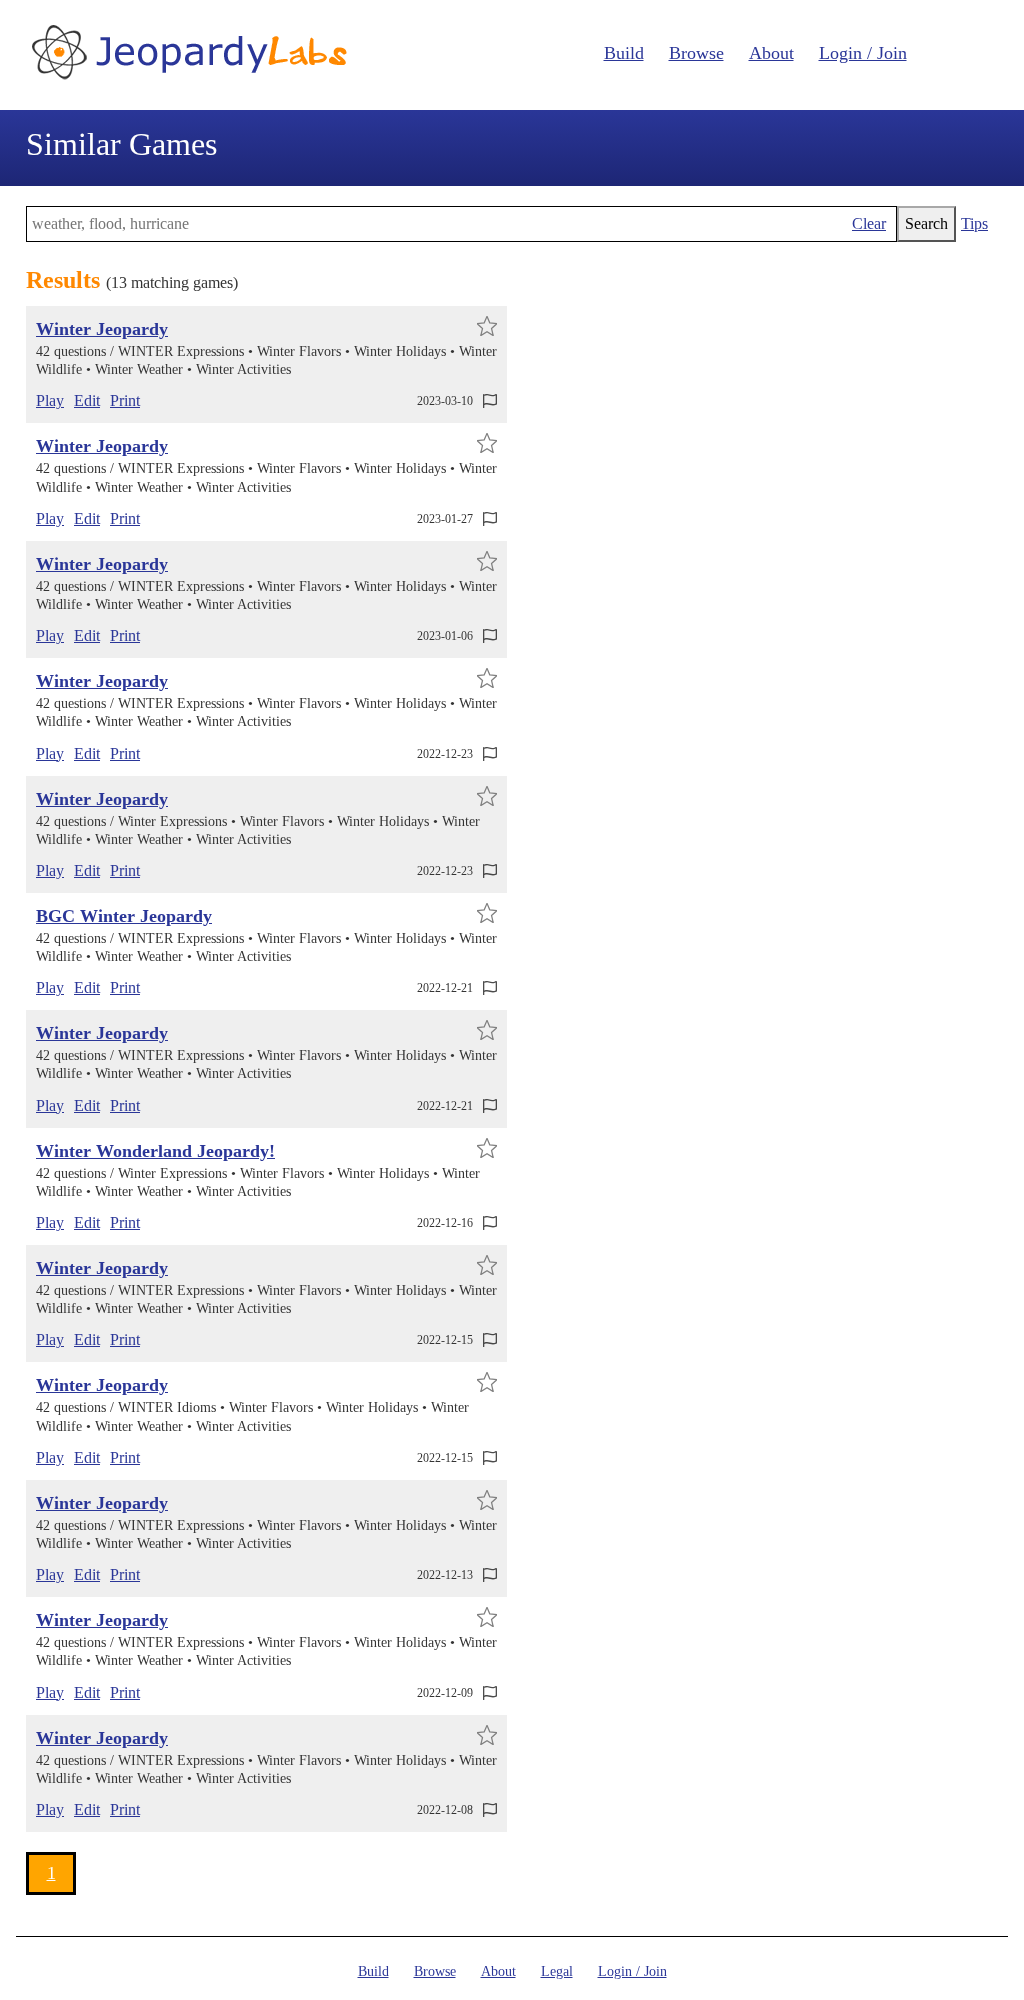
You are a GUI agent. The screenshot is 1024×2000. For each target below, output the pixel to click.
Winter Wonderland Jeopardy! (155, 1151)
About (771, 53)
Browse (696, 53)
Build (624, 53)
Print (125, 400)
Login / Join (863, 53)
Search (926, 223)
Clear (869, 223)
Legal (557, 1971)
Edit (87, 400)
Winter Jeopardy (102, 329)
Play (50, 400)
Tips (974, 223)
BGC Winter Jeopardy (124, 916)
